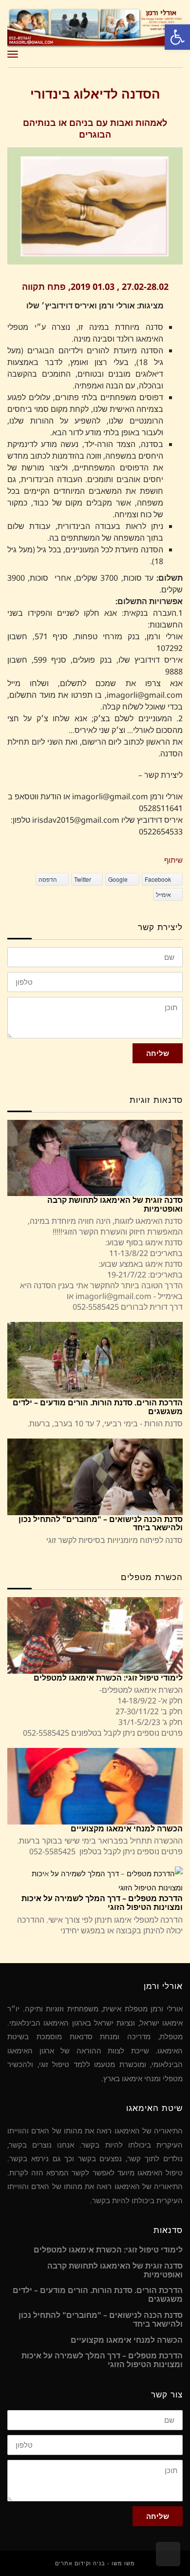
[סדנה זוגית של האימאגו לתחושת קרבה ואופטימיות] (95, 1158)
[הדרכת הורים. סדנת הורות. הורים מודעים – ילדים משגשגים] (95, 1360)
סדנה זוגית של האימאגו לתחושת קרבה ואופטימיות (115, 1204)
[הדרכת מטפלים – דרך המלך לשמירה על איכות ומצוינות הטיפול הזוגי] (95, 1880)
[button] (177, 37)
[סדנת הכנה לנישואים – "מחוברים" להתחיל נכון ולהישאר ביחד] (95, 1477)
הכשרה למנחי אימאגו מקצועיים (127, 1828)
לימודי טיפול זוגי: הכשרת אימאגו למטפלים (108, 1678)
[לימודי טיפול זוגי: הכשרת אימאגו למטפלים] (95, 1635)
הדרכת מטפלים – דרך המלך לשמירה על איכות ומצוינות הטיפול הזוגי (102, 1903)
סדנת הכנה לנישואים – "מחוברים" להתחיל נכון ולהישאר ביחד (101, 1523)
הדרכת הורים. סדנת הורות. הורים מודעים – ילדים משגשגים (98, 1407)
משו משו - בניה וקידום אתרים (95, 2563)
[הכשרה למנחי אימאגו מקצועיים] (95, 1786)
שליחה (158, 1053)
